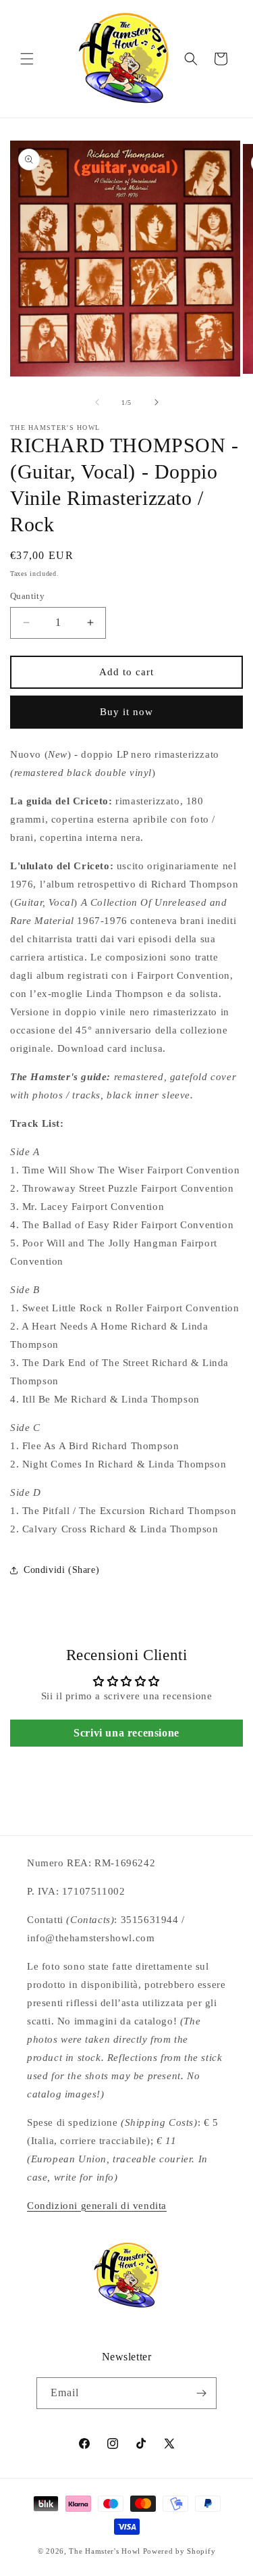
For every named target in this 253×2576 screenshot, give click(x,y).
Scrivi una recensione (126, 1733)
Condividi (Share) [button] (61, 1570)
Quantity (27, 596)
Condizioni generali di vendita (97, 2206)
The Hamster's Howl (105, 2551)
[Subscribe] (201, 2393)
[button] (27, 59)
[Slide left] (97, 402)
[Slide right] (157, 402)
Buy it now (126, 712)
